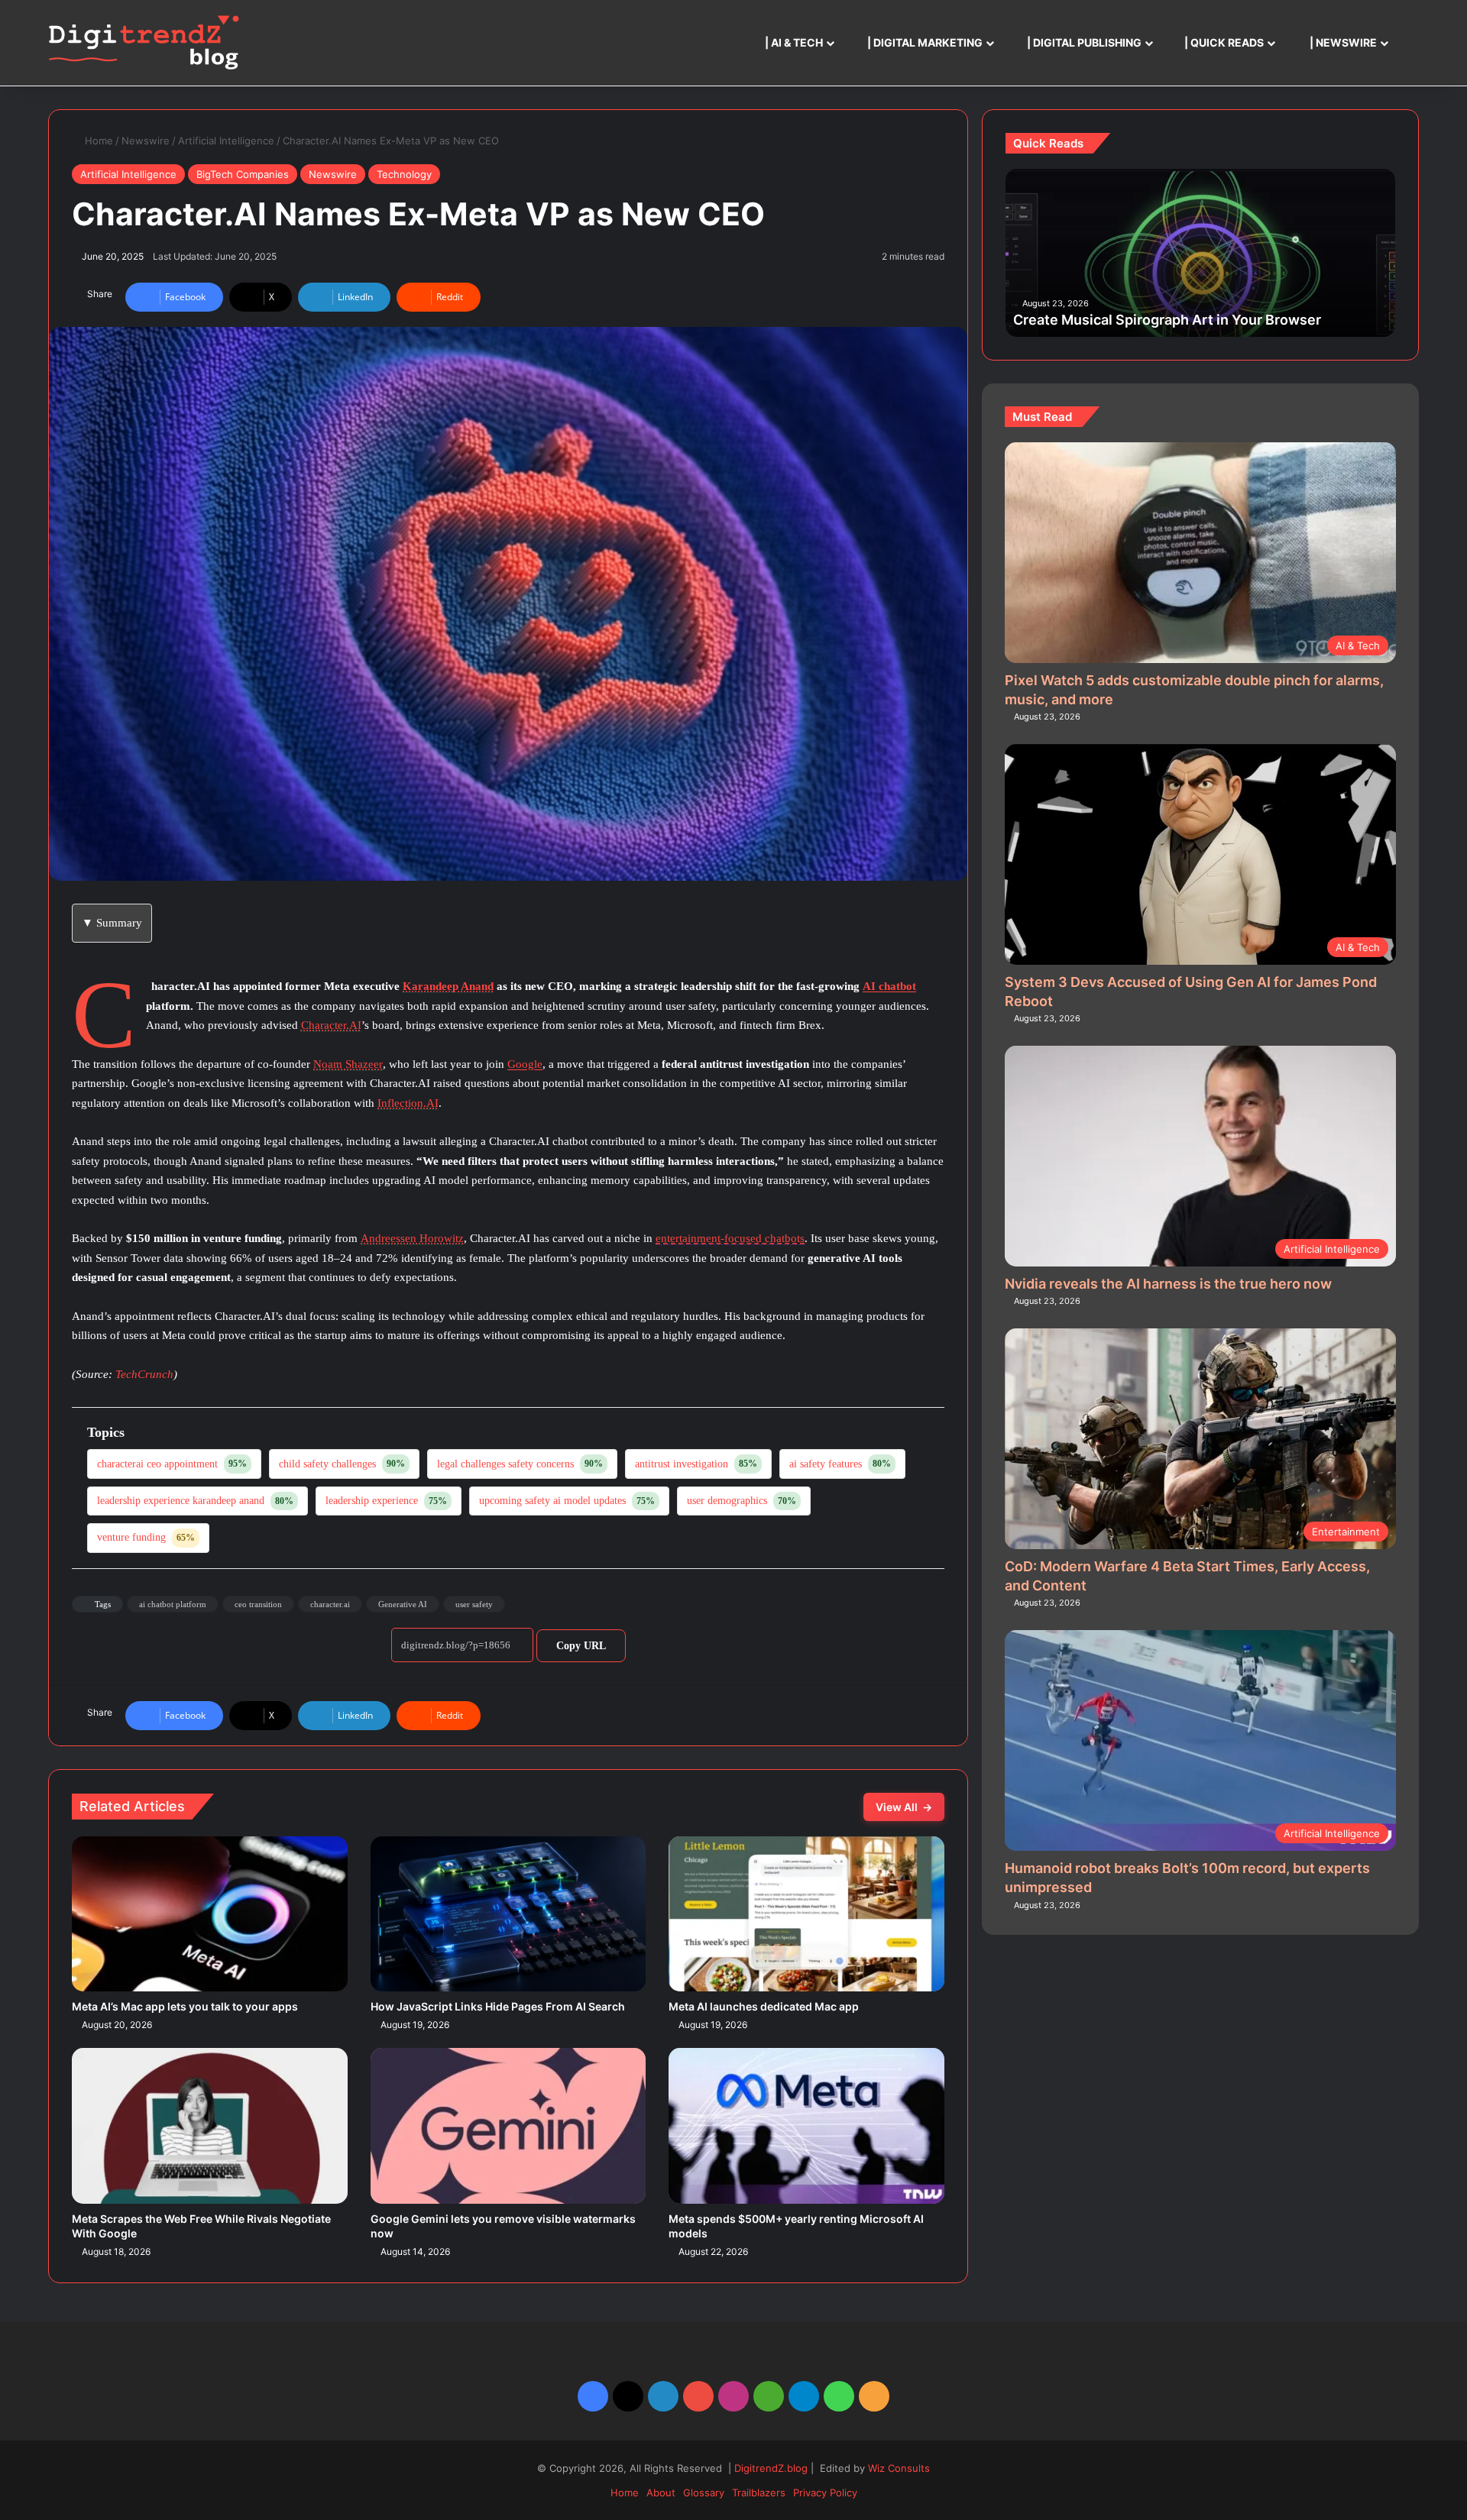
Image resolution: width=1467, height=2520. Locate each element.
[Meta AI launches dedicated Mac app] (806, 1914)
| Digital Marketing (924, 42)
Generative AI (403, 1604)
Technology (404, 174)
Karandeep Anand (448, 986)
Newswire (146, 141)
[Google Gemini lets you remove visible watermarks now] (508, 2125)
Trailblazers (759, 2493)
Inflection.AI (408, 1103)
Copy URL (581, 1646)
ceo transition (258, 1604)
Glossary (704, 2493)
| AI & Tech (793, 42)
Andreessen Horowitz (412, 1238)
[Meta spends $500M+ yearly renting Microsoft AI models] (806, 2125)
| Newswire (1342, 42)
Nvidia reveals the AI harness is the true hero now (1168, 1284)
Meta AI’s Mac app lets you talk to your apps (185, 2006)
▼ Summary (112, 923)
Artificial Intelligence (226, 141)
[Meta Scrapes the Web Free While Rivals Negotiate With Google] (210, 2125)
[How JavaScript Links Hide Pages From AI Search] (508, 1914)
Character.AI (331, 1025)
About (661, 2493)
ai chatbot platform (173, 1604)
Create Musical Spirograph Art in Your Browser (1167, 320)
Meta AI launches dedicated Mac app (764, 2006)
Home (97, 141)
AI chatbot (889, 986)
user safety (474, 1604)
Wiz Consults (899, 2468)
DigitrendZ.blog (769, 2468)
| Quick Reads (1223, 42)
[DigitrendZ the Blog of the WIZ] (144, 43)
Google (525, 1064)
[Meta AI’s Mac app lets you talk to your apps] (210, 1914)
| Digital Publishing (1083, 42)
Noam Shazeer (348, 1064)
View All (904, 1807)
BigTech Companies (243, 174)
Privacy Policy (825, 2493)
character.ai (330, 1604)
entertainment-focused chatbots (730, 1238)
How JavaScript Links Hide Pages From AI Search (498, 2006)
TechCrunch (144, 1374)
